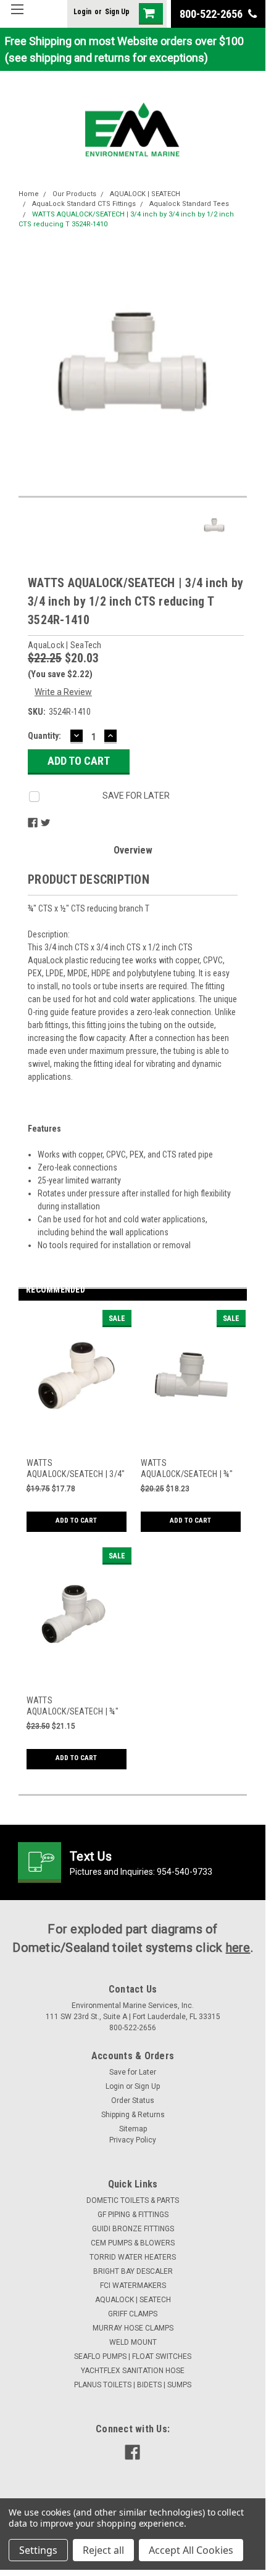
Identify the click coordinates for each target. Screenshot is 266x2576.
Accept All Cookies (191, 2550)
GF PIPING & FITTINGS (133, 2215)
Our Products (74, 194)
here (238, 1948)
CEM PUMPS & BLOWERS (133, 2243)
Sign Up (117, 12)
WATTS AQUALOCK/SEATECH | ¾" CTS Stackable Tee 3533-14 (187, 1469)
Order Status (133, 2101)
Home (29, 194)
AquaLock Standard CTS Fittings (84, 204)
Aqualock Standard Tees (189, 204)
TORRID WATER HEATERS (133, 2257)
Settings (38, 2550)
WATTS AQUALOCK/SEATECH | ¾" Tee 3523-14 (73, 1706)
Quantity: (44, 736)
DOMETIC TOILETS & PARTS (133, 2200)
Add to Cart (76, 1520)
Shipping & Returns (133, 2115)
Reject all (103, 2550)
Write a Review (63, 692)
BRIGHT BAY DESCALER (133, 2271)
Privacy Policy (133, 2140)
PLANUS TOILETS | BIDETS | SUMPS (133, 2385)
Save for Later (133, 2072)
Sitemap (133, 2129)
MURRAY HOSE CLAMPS (133, 2328)
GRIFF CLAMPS (133, 2314)
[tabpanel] (76, 1429)
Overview (133, 850)
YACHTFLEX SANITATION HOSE (133, 2371)
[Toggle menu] (17, 17)
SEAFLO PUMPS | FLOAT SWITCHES (133, 2356)
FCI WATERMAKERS (133, 2286)
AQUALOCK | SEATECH (145, 194)
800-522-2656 (212, 14)
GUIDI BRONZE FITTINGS (133, 2229)
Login (82, 12)
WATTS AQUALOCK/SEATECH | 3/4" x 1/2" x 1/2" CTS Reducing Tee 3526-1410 (76, 1469)
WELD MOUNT (133, 2342)
